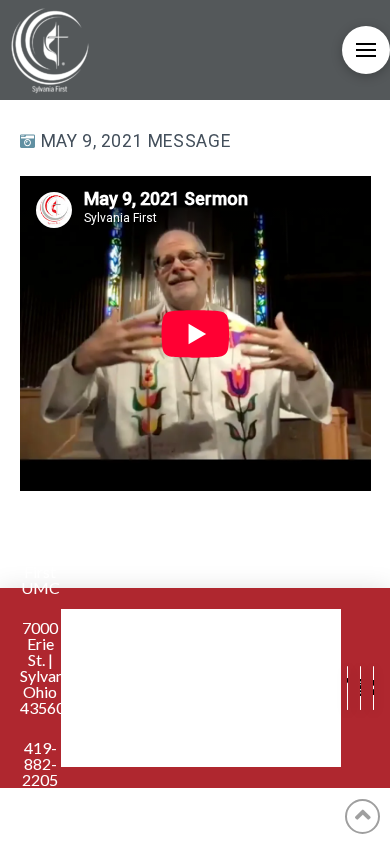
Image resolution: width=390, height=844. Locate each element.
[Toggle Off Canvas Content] (366, 50)
